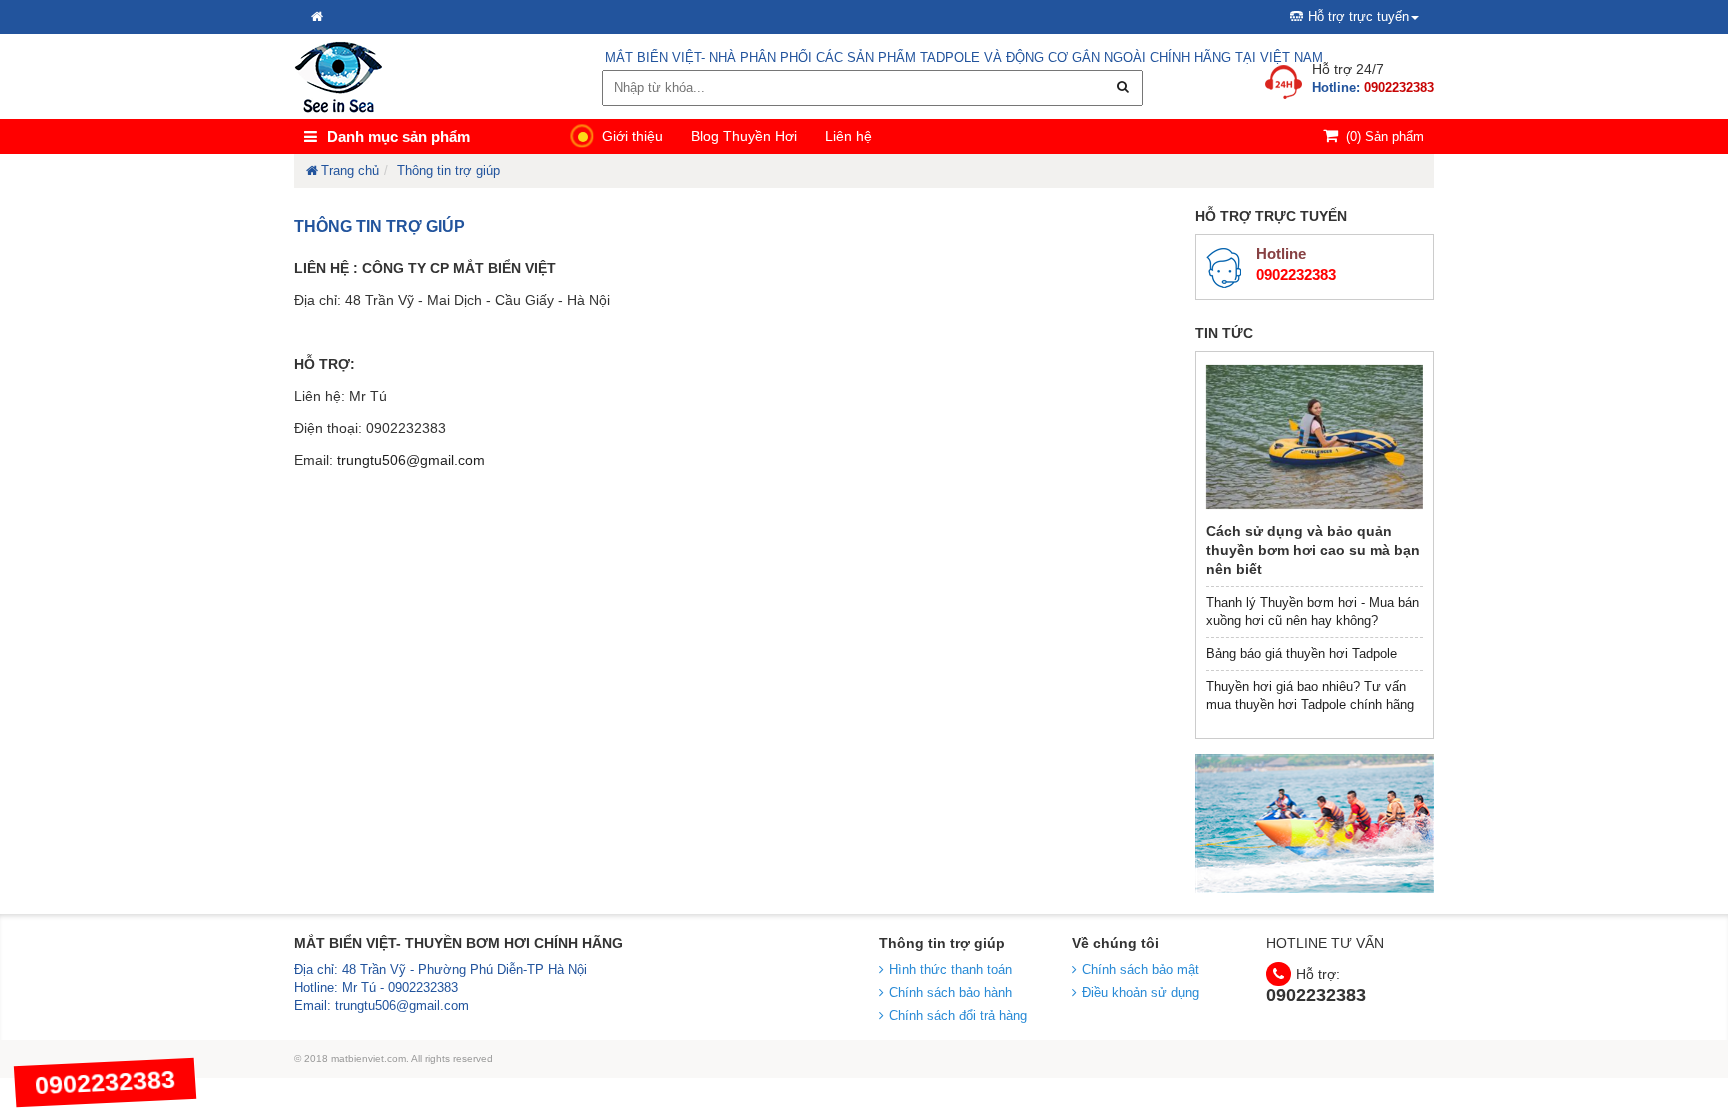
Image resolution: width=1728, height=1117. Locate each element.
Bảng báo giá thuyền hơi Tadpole (1301, 653)
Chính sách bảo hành (950, 992)
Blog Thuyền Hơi (744, 136)
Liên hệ (848, 136)
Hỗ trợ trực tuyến (1358, 16)
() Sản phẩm (1385, 136)
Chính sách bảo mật (1140, 969)
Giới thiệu (632, 136)
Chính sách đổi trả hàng (958, 1015)
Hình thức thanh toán (950, 969)
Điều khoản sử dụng (1140, 992)
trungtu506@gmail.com (411, 460)
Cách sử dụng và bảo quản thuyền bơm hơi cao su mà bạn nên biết (1313, 550)
